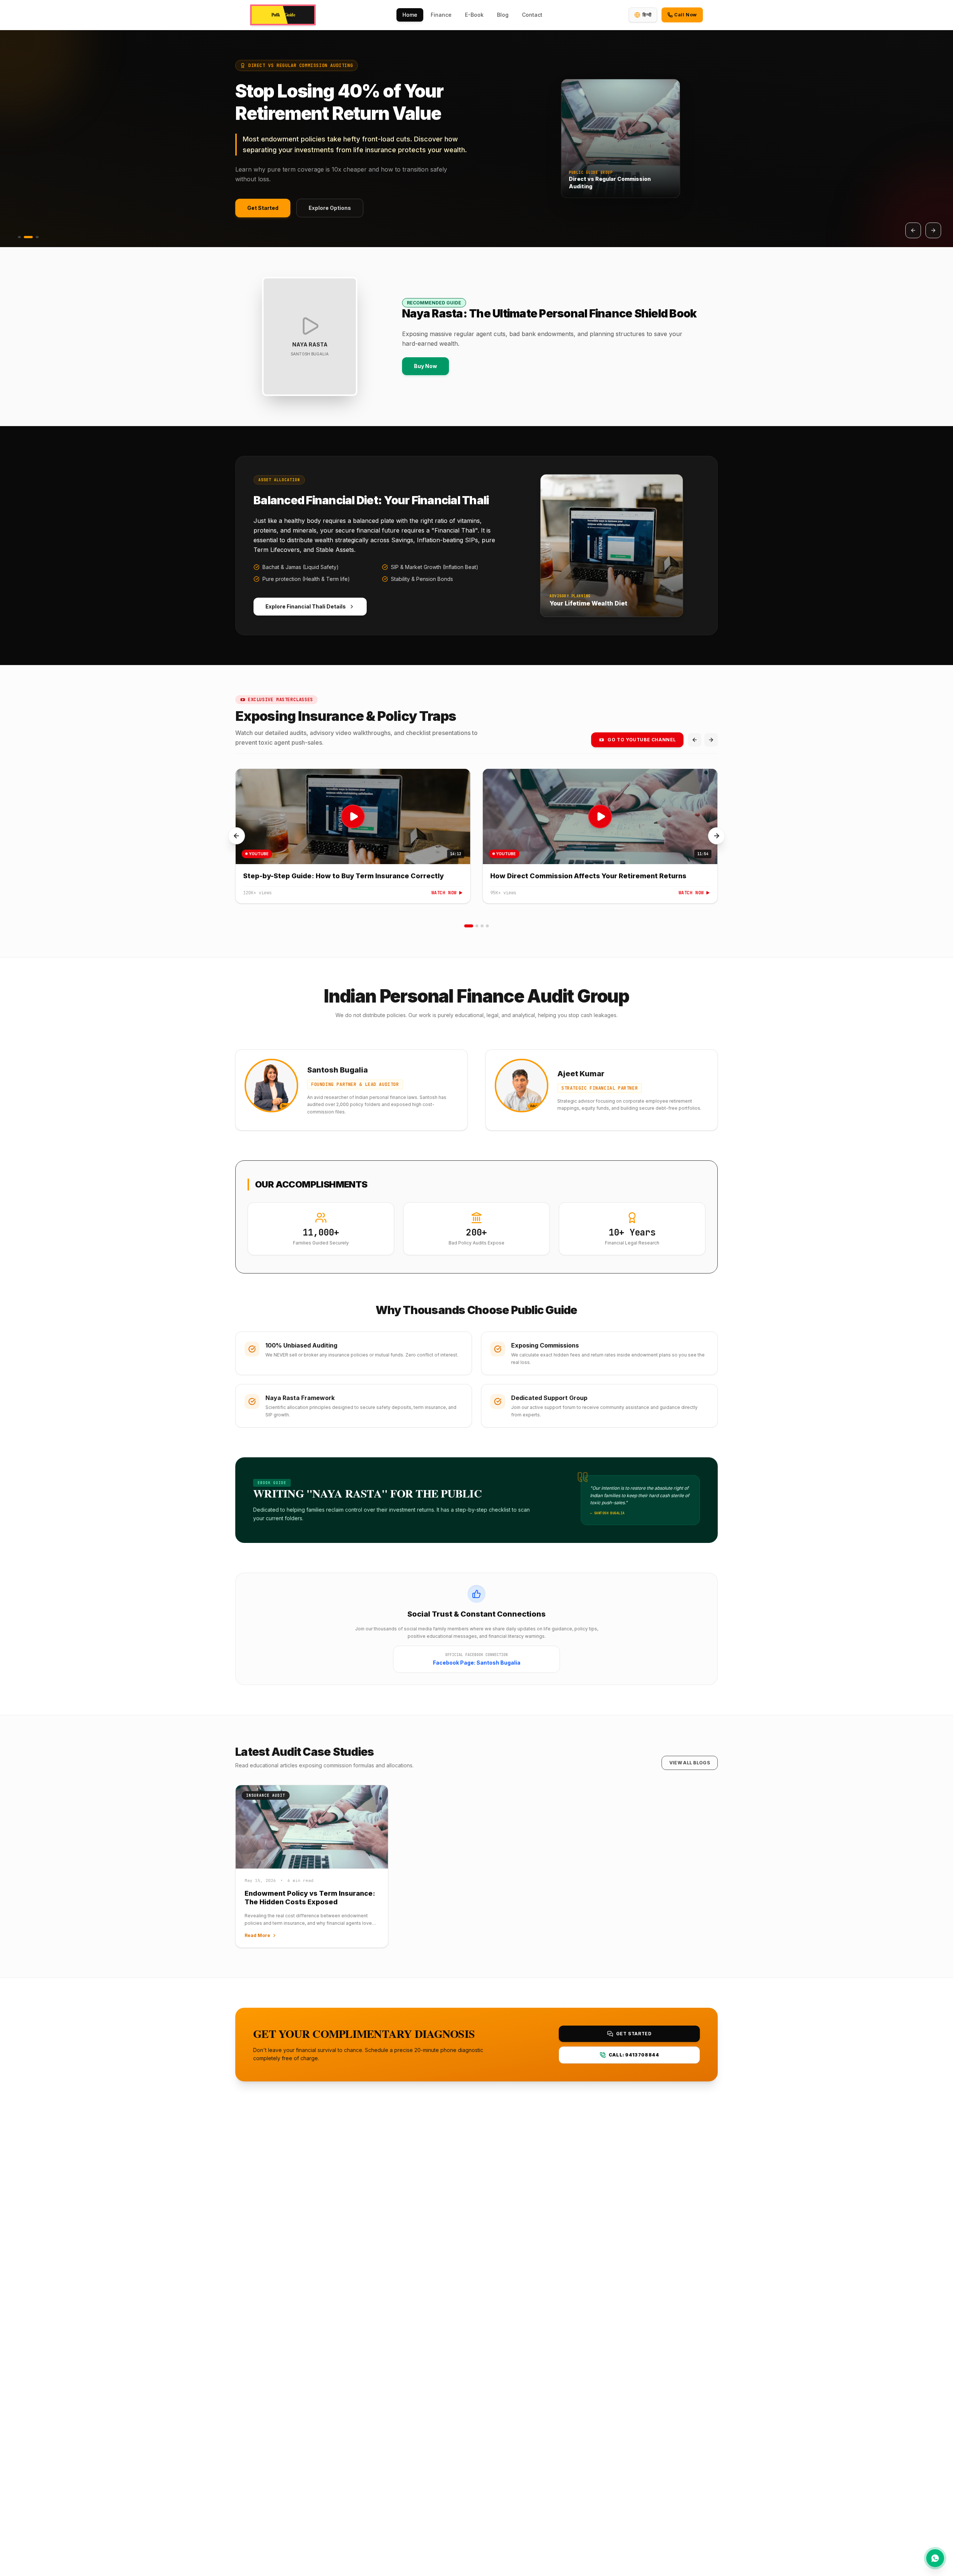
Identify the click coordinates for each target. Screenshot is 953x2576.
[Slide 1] (19, 237)
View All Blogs (690, 1763)
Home (410, 15)
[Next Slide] (933, 230)
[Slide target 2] (477, 926)
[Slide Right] (717, 836)
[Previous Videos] (695, 740)
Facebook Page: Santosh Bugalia (477, 1663)
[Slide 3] (37, 237)
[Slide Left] (236, 836)
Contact (532, 15)
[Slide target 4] (487, 926)
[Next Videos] (711, 740)
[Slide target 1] (469, 926)
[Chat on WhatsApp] (935, 2558)
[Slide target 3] (482, 926)
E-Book (474, 15)
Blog (503, 15)
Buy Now (425, 366)
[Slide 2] (28, 237)
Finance (441, 15)
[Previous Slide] (913, 230)
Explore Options (330, 211)
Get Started (263, 211)
